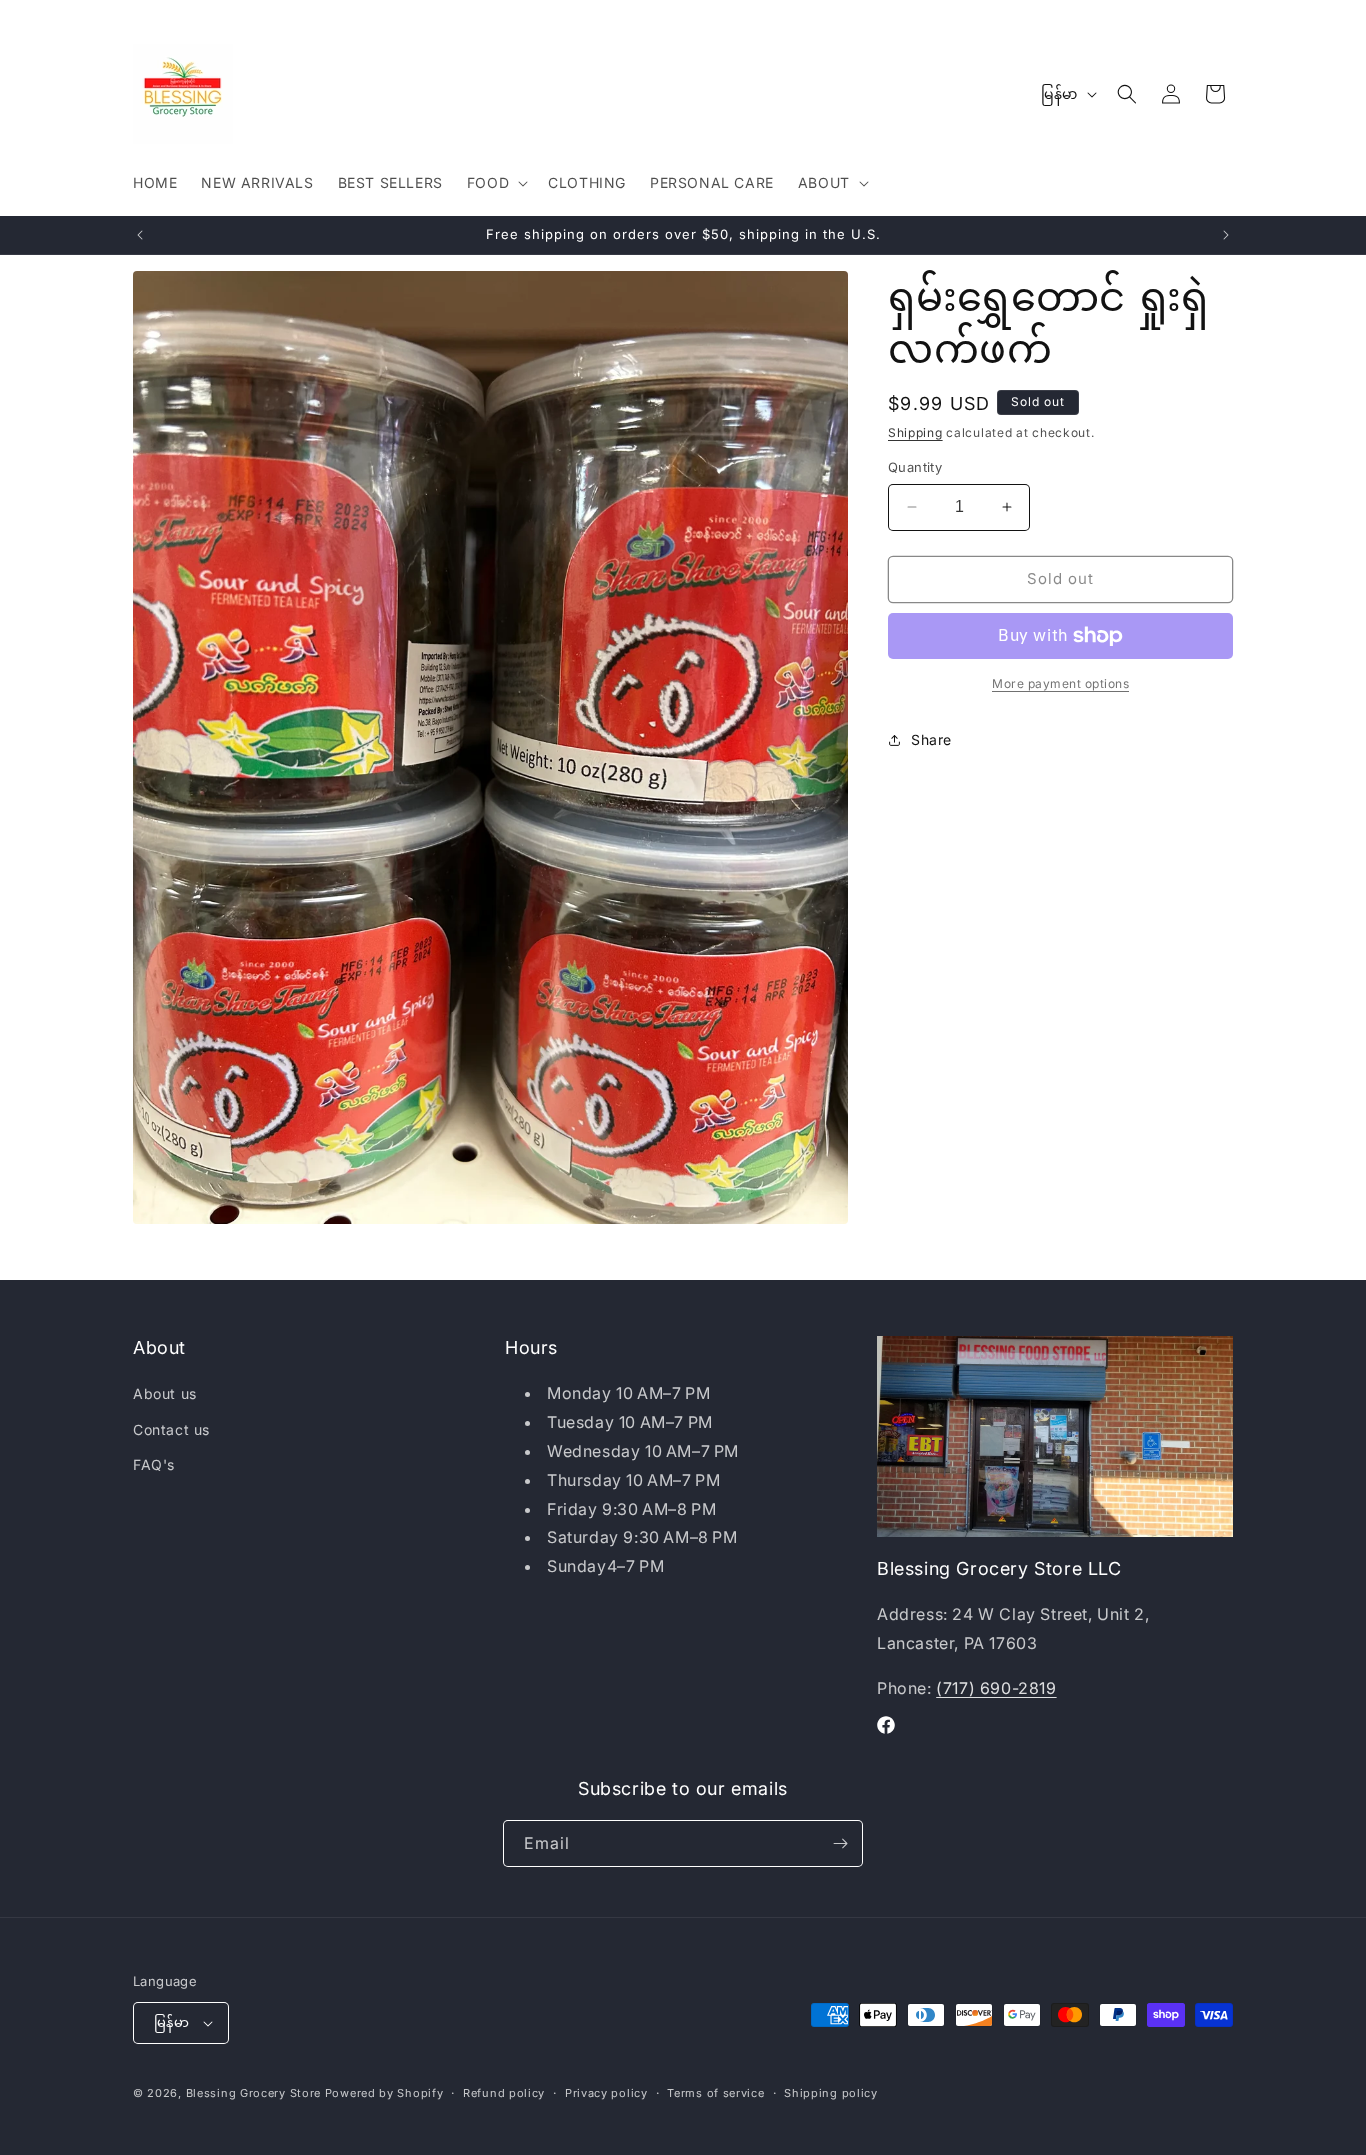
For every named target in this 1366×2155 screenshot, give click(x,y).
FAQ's (154, 1464)
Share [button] (931, 739)
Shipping (915, 432)
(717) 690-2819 (996, 1688)
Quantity (915, 467)
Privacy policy (606, 2093)
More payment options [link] (1060, 683)
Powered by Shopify (384, 2093)
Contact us (171, 1429)
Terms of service (715, 2093)
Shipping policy (831, 2093)
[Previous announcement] (140, 235)
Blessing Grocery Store (253, 2093)
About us (165, 1393)
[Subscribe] (840, 1843)
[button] (495, 183)
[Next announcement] (1226, 235)
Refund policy (504, 2093)
